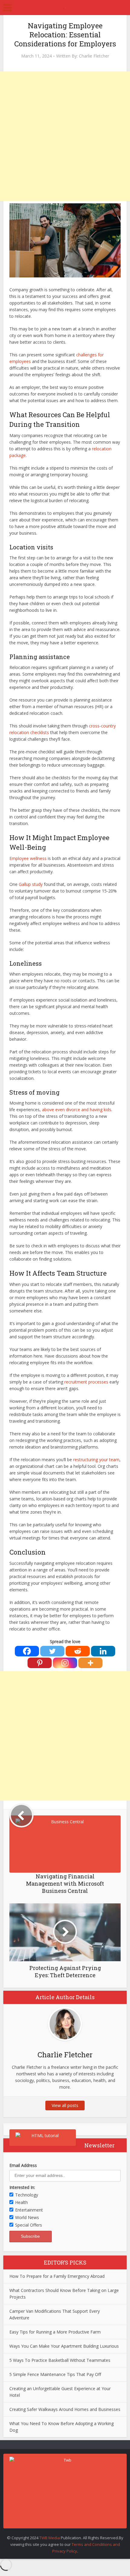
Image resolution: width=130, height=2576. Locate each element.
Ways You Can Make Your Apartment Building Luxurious (64, 2346)
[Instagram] (65, 1663)
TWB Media (50, 2538)
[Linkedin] (103, 1651)
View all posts (65, 2105)
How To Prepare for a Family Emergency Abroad (57, 2276)
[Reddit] (78, 1651)
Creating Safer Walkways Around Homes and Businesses (65, 2409)
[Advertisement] (65, 136)
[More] (90, 1663)
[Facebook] (27, 1651)
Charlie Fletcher (94, 56)
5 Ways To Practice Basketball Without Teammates (60, 2360)
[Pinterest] (40, 1663)
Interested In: (22, 2187)
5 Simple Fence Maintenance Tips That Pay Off (55, 2374)
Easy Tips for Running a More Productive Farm (55, 2332)
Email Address (23, 2165)
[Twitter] (52, 1651)
